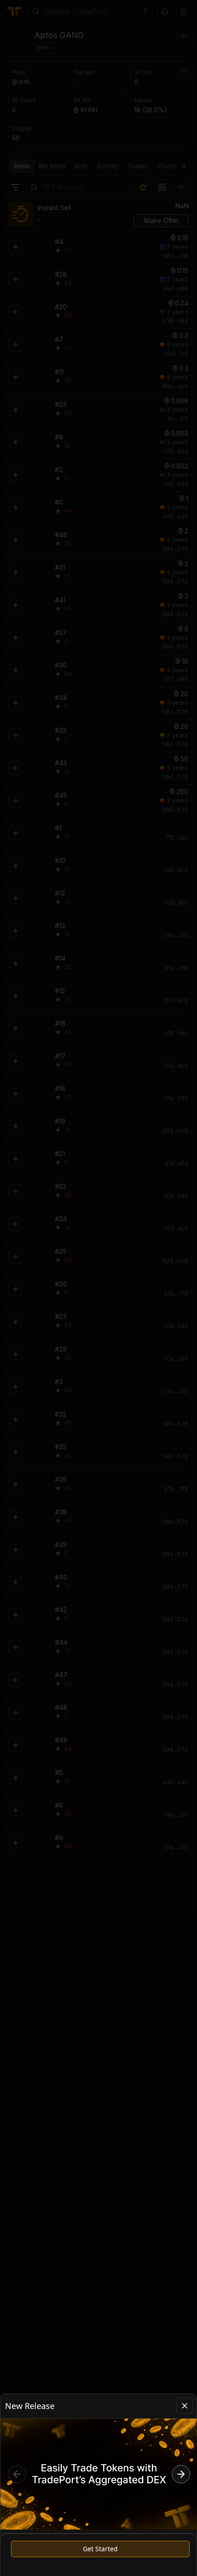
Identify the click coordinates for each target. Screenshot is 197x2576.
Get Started (100, 2549)
